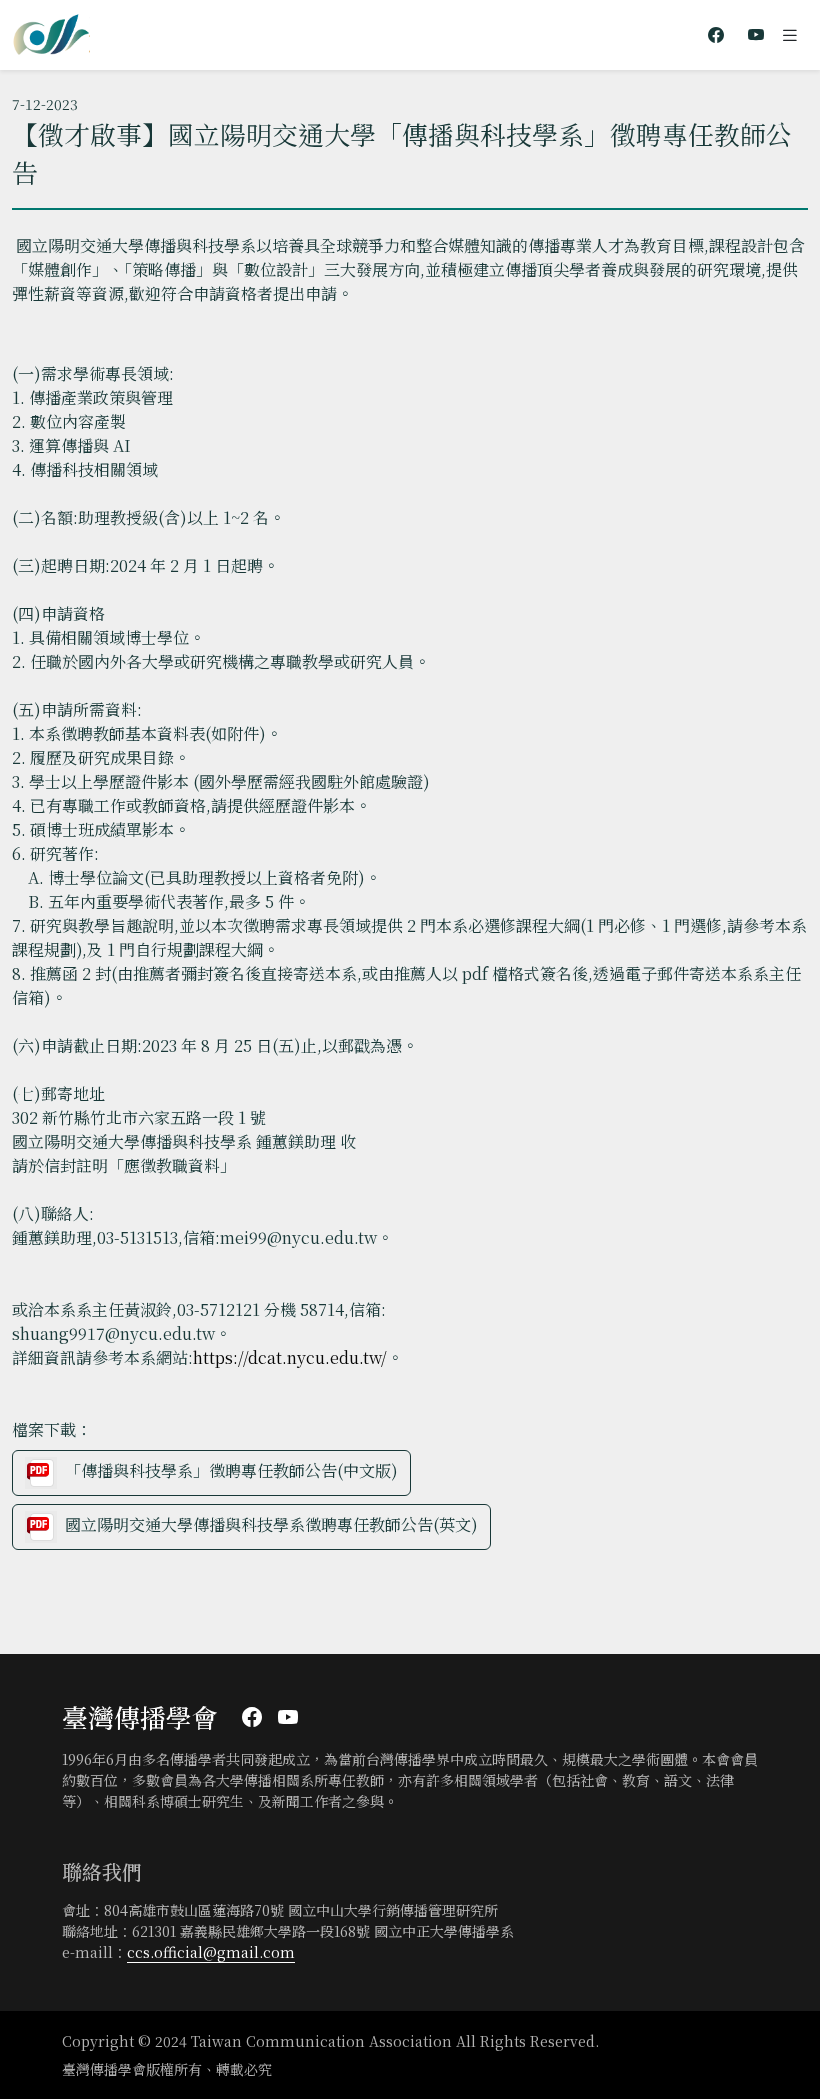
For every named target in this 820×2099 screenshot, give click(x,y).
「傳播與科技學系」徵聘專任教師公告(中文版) (231, 1470)
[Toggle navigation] (790, 35)
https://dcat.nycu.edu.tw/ (290, 1357)
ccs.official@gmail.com (211, 1952)
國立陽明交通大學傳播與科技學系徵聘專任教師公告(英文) (271, 1524)
